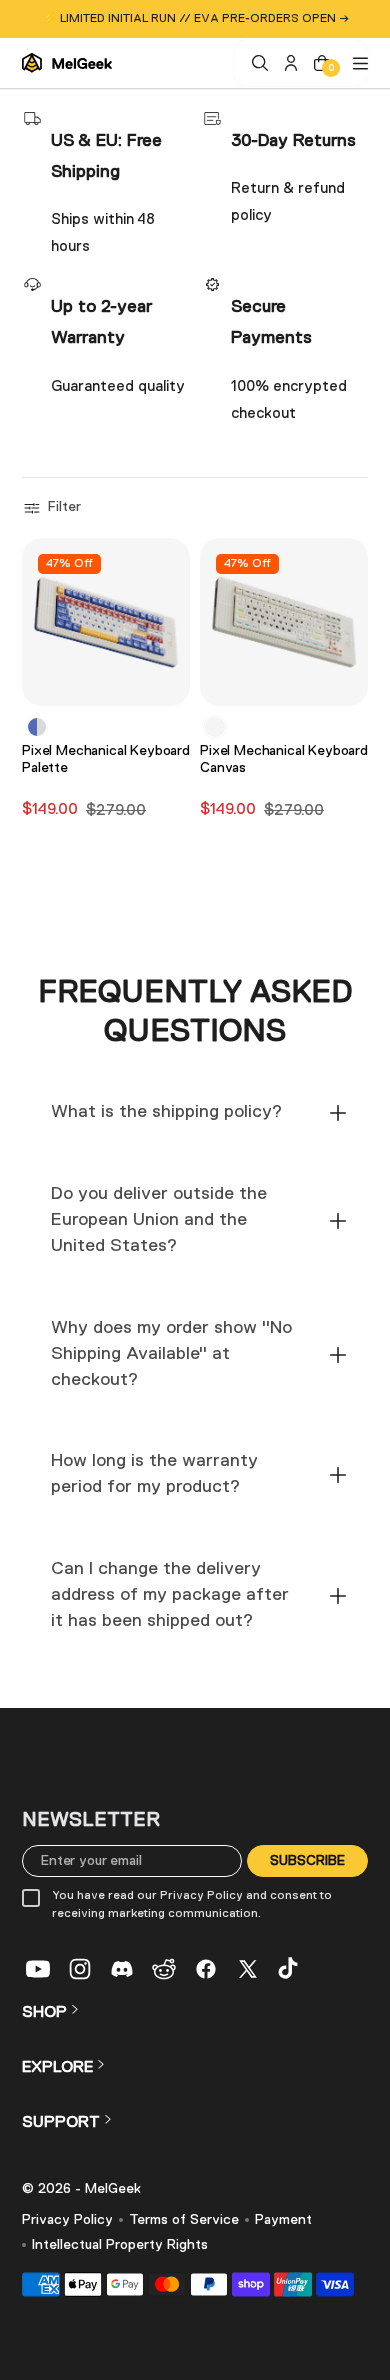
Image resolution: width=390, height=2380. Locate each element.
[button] (54, 508)
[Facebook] (206, 1969)
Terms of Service (184, 2220)
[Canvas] (215, 727)
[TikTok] (290, 1969)
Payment (283, 2220)
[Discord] (122, 1969)
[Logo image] (67, 63)
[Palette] (37, 727)
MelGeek (113, 2189)
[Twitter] (248, 1969)
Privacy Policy (67, 2220)
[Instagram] (80, 1969)
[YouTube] (38, 1969)
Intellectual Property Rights (120, 2245)
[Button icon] (169, 682)
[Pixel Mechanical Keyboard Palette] (106, 622)
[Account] (288, 63)
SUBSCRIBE (307, 1860)
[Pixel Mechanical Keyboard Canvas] (284, 622)
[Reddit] (164, 1969)
